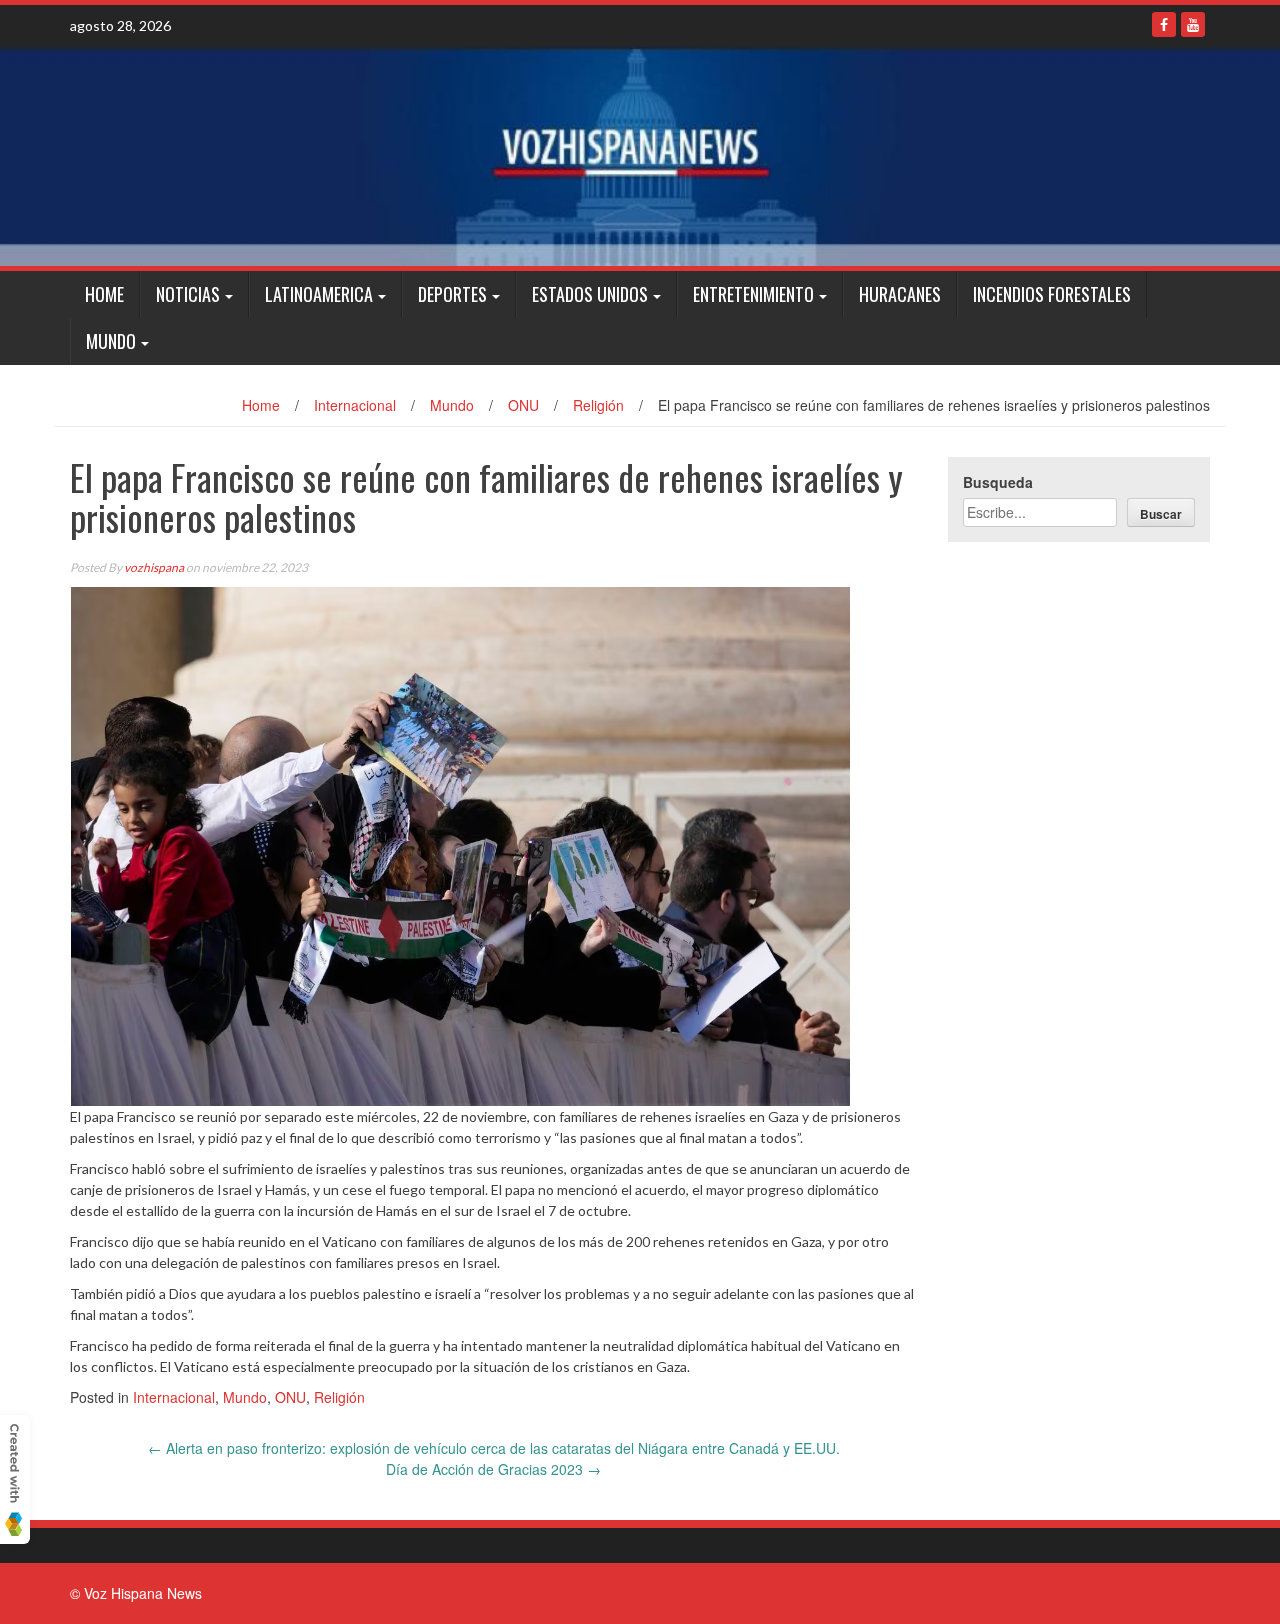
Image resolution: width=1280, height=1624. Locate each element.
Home (104, 294)
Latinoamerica (319, 294)
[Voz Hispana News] (640, 156)
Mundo (111, 341)
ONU (523, 405)
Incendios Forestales (1052, 294)
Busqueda (998, 482)
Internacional (355, 405)
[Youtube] (1193, 24)
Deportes (452, 294)
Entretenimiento (753, 294)
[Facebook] (1164, 24)
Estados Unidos (590, 294)
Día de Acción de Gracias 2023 (493, 1469)
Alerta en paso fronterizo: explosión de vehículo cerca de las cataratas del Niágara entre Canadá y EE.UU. (494, 1448)
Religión (598, 405)
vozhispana (154, 567)
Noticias (188, 294)
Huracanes (900, 294)
